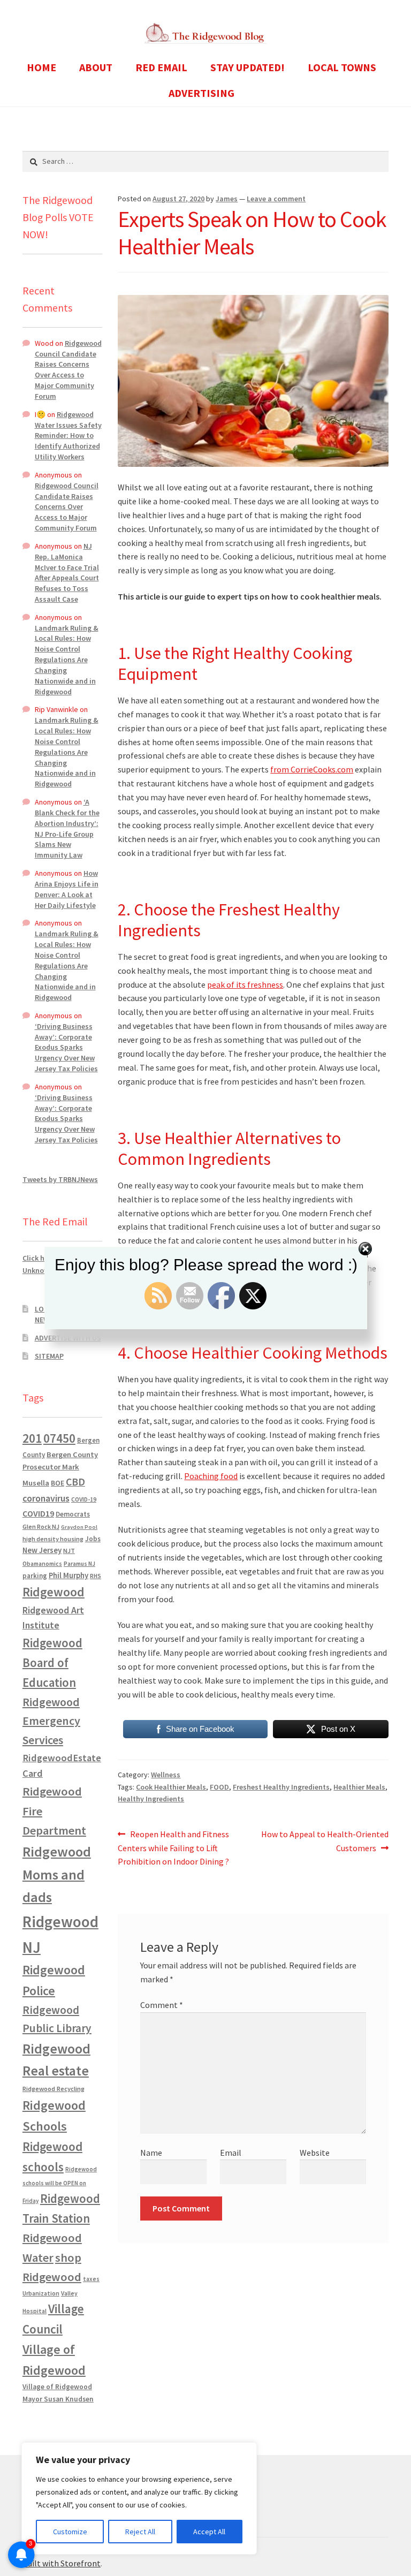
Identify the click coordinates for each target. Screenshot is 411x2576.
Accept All (209, 2532)
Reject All (140, 2532)
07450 (59, 1438)
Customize (70, 2532)
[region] (139, 2498)
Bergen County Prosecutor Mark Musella (60, 1469)
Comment (162, 2005)
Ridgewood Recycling (54, 2089)
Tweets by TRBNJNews (60, 1179)
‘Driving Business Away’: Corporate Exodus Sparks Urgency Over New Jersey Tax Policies (66, 1047)
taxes (91, 2279)
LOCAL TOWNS (342, 67)
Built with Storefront (62, 2563)
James (227, 199)
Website (315, 2153)
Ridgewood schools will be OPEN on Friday (60, 2185)
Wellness (166, 1775)
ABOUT (96, 67)
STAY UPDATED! (248, 67)
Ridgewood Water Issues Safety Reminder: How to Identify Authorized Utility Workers (68, 435)
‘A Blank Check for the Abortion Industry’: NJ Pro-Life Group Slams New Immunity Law (67, 828)
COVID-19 (84, 1499)
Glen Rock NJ (41, 1526)
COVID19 (38, 1513)
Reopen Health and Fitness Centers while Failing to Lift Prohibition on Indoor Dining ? (173, 1848)
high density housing (53, 1539)
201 (32, 1438)
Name (151, 2153)
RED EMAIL (161, 67)
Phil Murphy (68, 1575)
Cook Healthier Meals (171, 1787)
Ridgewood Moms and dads (57, 1874)
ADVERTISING (201, 93)
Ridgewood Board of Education (52, 1663)
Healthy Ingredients (151, 1799)
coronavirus (46, 1498)
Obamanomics (42, 1563)
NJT (69, 1551)
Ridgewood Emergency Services (51, 1721)
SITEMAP (49, 1356)
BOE (58, 1483)
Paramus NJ (79, 1564)
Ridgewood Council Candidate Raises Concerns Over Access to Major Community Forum (68, 370)
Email (231, 2153)
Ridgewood (54, 1592)
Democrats (73, 1514)
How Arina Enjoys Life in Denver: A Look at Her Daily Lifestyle (67, 889)
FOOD (219, 1787)
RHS (96, 1576)
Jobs (93, 1539)
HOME (41, 67)
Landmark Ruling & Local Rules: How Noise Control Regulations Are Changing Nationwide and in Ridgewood (67, 660)
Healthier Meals (359, 1787)
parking (35, 1576)
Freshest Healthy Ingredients (281, 1787)
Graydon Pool (79, 1527)
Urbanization (41, 2293)
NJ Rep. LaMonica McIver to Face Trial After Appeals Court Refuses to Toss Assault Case (67, 573)
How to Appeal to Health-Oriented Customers (325, 1841)
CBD (75, 1482)
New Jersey (42, 1550)
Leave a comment (276, 199)
